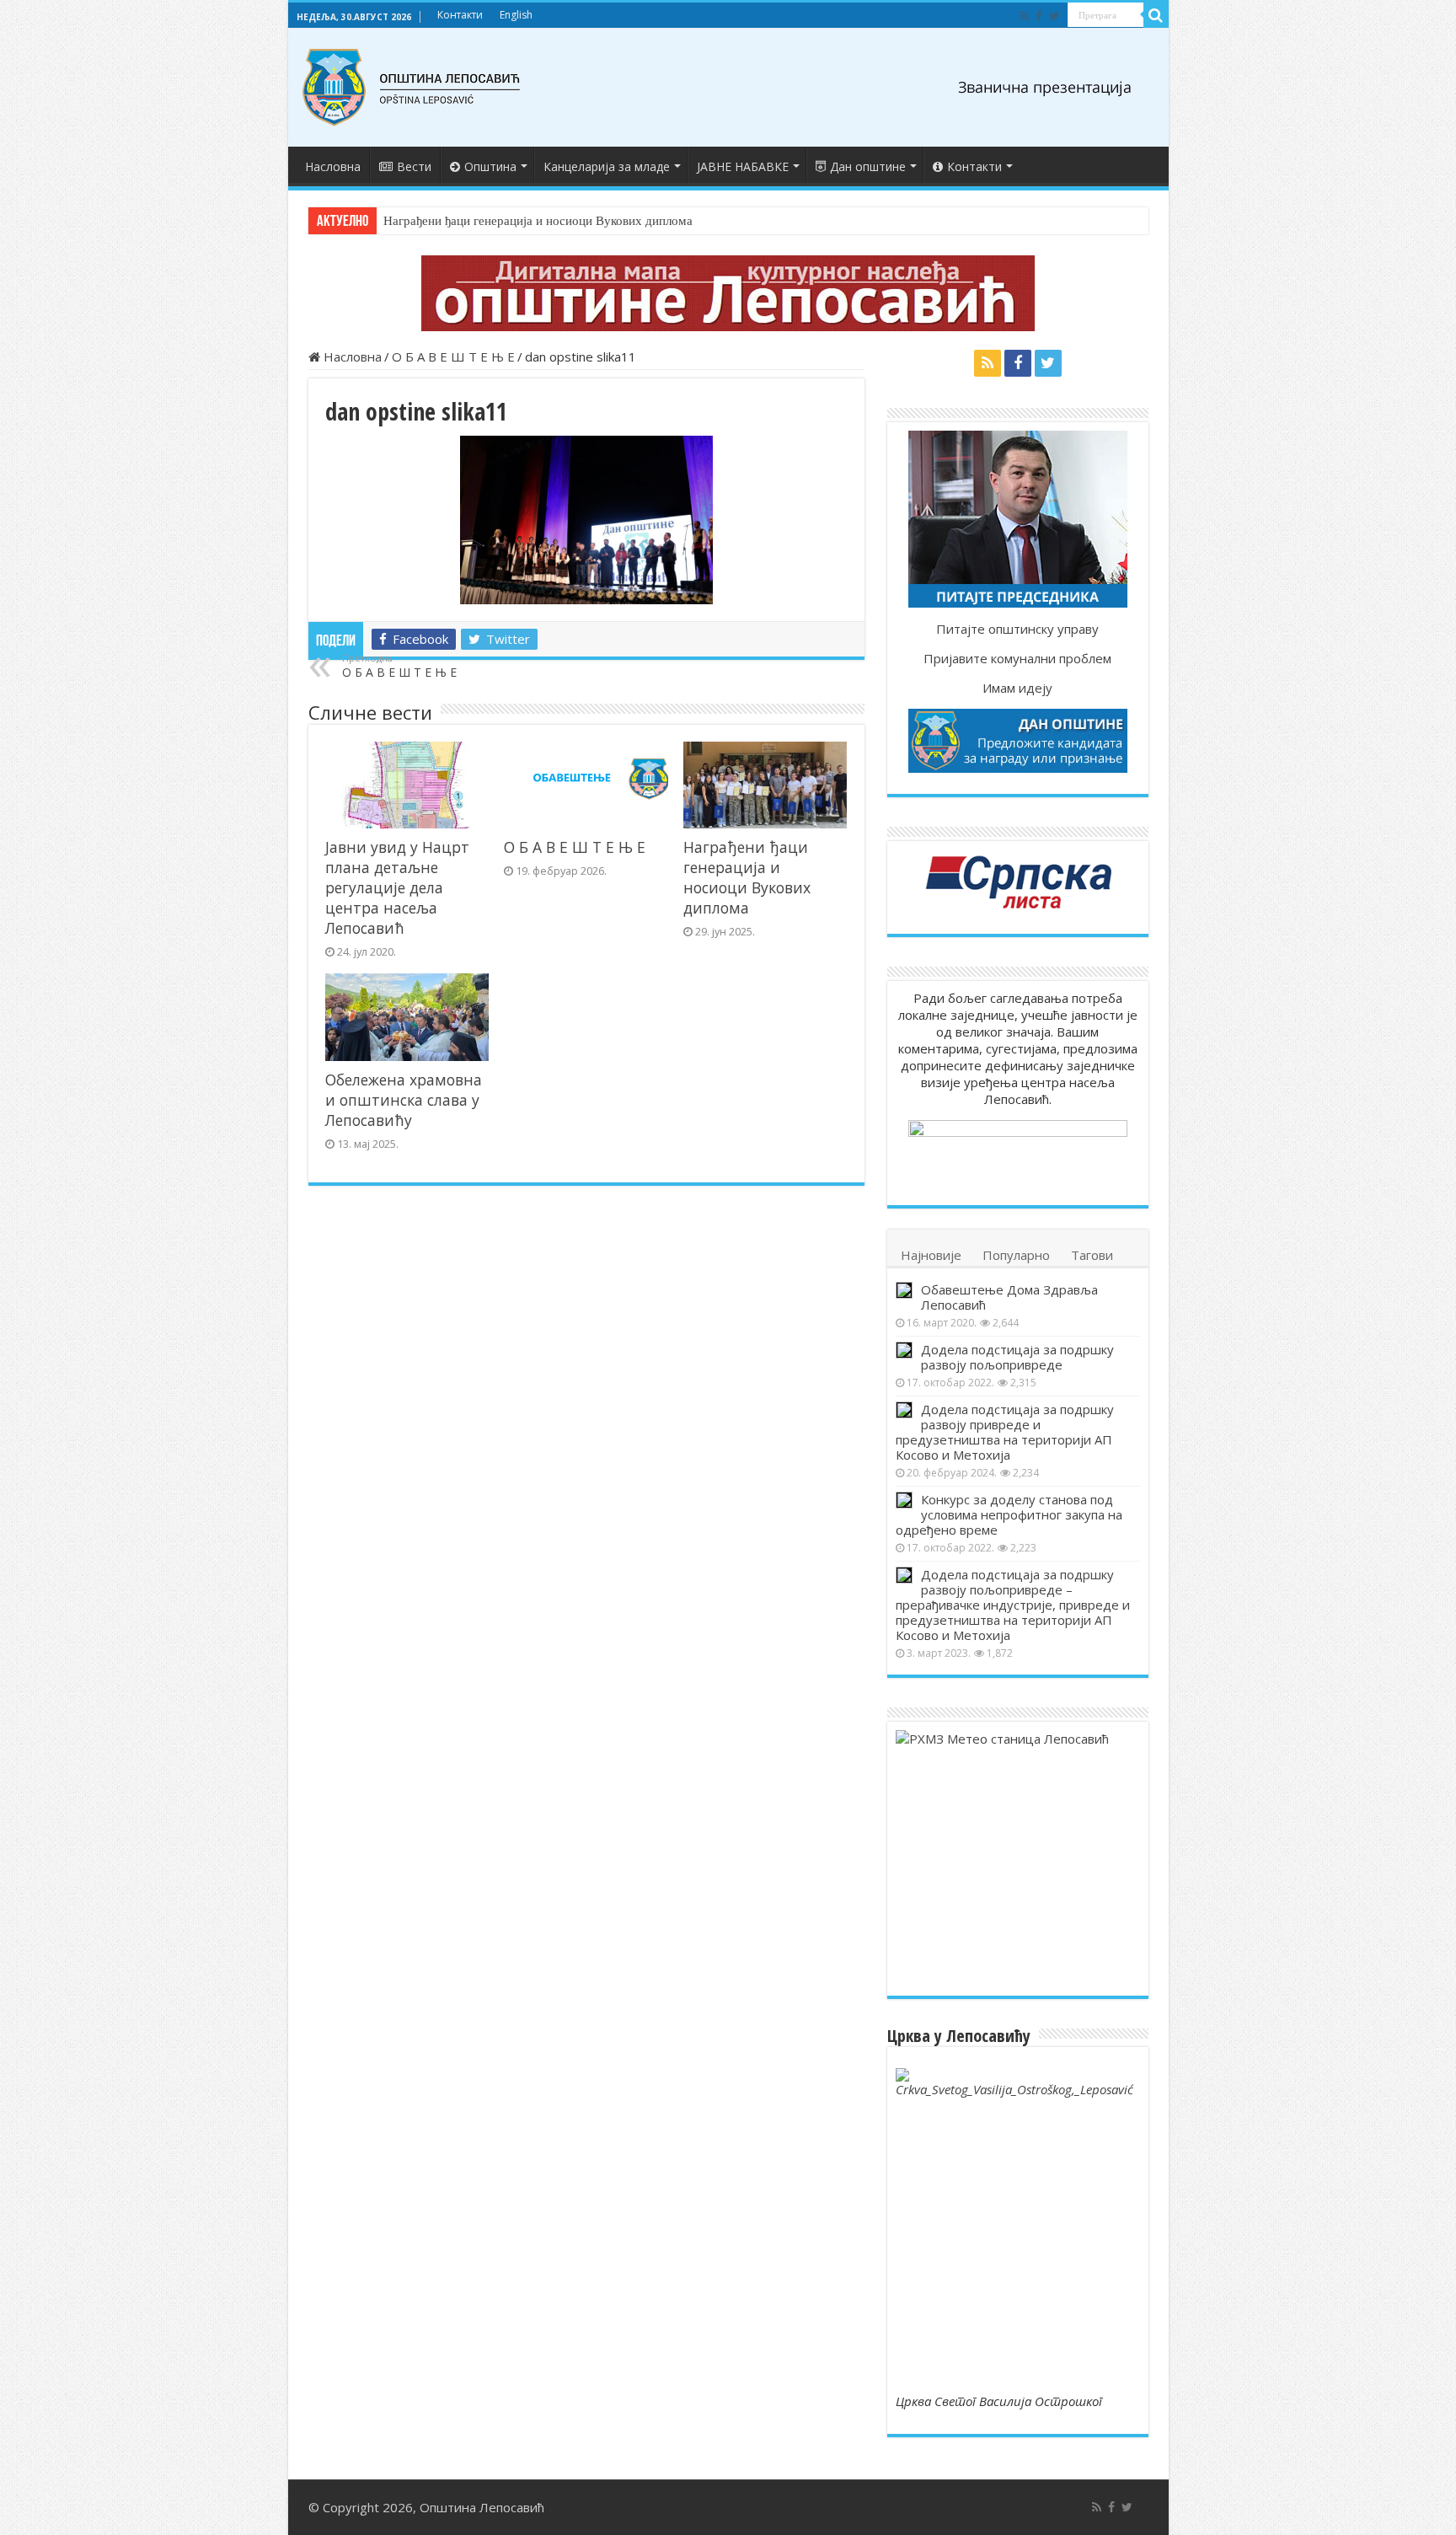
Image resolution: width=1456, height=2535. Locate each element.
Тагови (1092, 1255)
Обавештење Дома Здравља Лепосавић (1009, 1297)
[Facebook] (1039, 16)
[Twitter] (1055, 16)
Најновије (931, 1255)
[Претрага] (1156, 15)
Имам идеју (1017, 688)
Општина (490, 166)
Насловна (333, 166)
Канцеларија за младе (607, 166)
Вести (414, 166)
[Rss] (1024, 16)
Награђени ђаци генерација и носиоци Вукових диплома (538, 221)
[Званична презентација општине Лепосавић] (412, 88)
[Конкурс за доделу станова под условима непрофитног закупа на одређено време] (904, 1500)
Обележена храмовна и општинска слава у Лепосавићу (404, 1100)
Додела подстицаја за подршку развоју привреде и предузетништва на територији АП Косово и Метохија (1005, 1432)
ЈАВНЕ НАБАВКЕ (743, 166)
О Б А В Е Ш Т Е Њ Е (453, 356)
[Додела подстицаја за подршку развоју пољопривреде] (904, 1350)
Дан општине (868, 166)
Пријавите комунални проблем (1017, 658)
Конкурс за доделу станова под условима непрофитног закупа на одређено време (1009, 1514)
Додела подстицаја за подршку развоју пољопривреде (1017, 1357)
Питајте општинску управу (1017, 629)
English (516, 15)
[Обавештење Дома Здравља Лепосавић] (904, 1290)
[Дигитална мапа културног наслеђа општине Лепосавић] (728, 293)
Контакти (460, 15)
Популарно (1016, 1255)
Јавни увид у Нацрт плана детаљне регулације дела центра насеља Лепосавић (397, 887)
